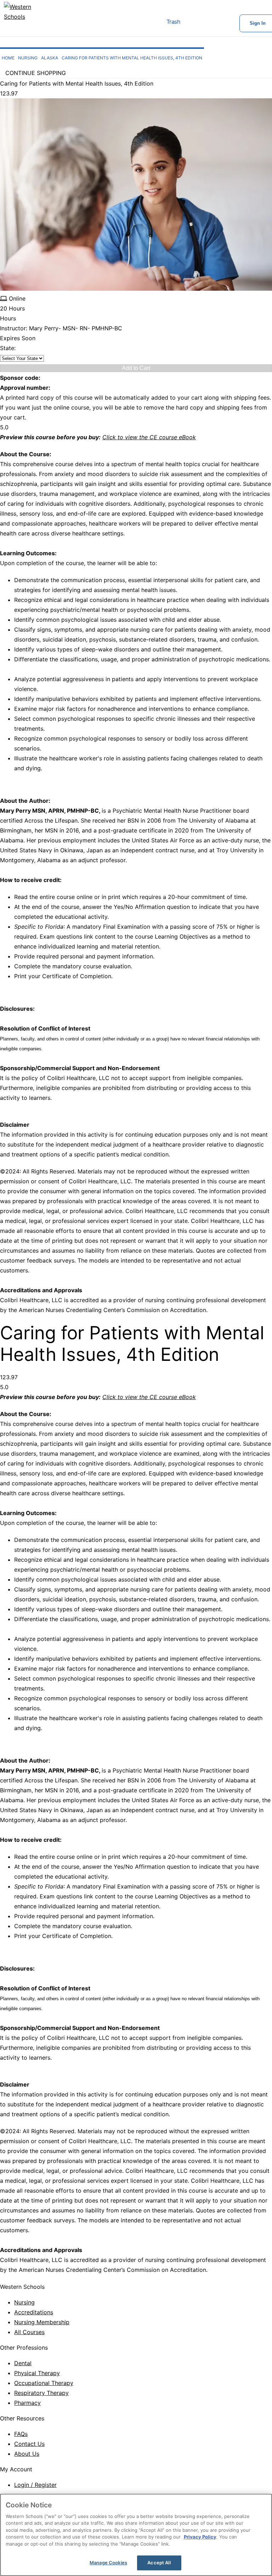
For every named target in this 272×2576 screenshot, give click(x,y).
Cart (194, 23)
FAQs (21, 2434)
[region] (136, 2535)
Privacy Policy (200, 2537)
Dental (23, 2363)
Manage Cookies (108, 2563)
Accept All (159, 2563)
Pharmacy (27, 2403)
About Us (27, 2454)
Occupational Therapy (44, 2383)
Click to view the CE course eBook (149, 437)
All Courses (29, 2332)
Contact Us (29, 2444)
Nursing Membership (42, 2322)
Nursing (24, 2302)
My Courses (217, 23)
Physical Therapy (37, 2373)
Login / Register (35, 2485)
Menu (141, 23)
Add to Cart (136, 368)
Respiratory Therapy (41, 2393)
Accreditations (34, 2312)
